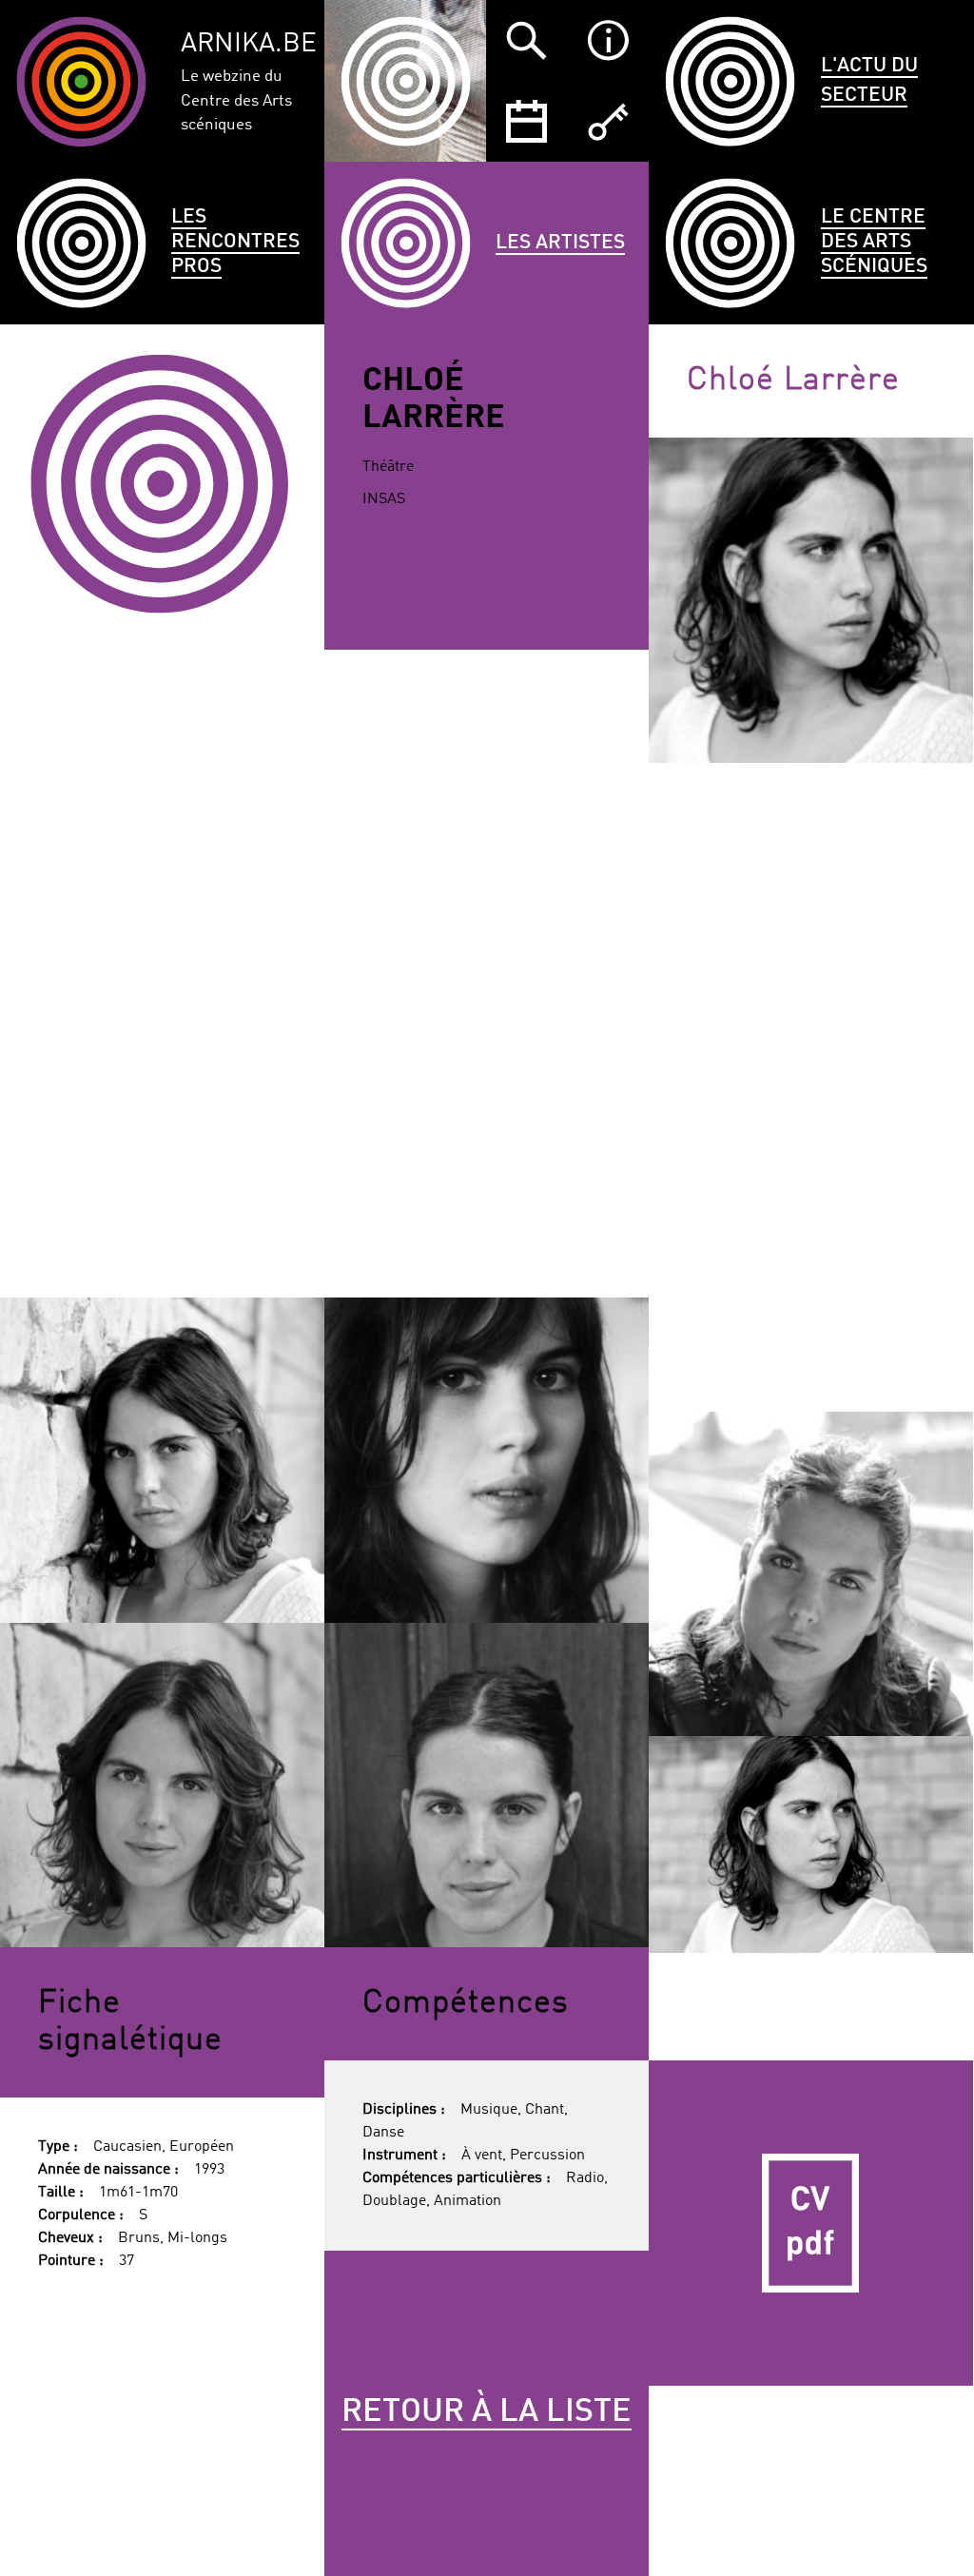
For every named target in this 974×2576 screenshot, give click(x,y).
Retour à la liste (487, 2412)
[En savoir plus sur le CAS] (607, 40)
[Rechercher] (526, 40)
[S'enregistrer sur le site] (607, 121)
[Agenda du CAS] (526, 121)
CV (811, 2223)
